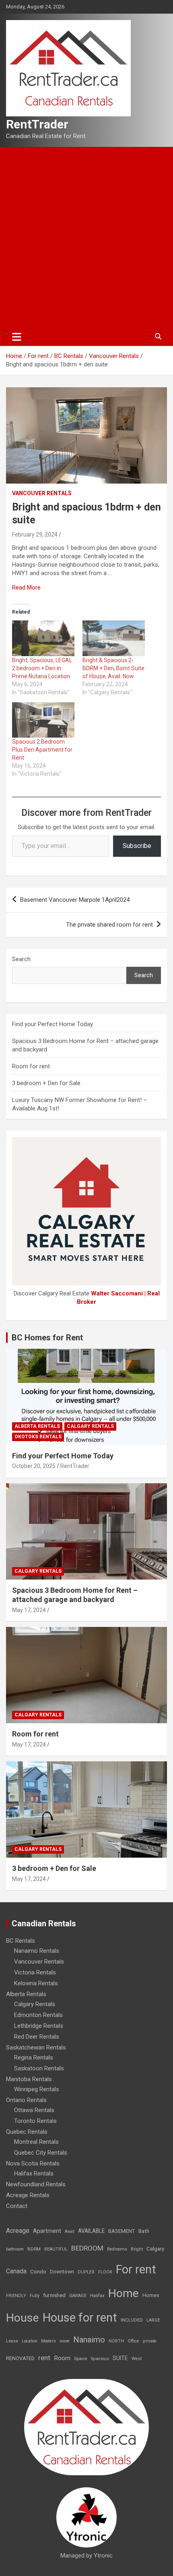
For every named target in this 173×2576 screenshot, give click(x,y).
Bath (144, 2231)
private (150, 2341)
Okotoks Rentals (38, 1437)
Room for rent (31, 1066)
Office (133, 2341)
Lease (12, 2341)
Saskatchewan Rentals (36, 2047)
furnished (54, 2295)
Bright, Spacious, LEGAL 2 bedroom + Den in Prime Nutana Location (42, 668)
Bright (137, 2249)
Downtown (62, 2272)
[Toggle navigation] (17, 337)
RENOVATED (20, 2358)
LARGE (153, 2320)
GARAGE (78, 2296)
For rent (136, 2269)
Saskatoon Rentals (39, 2068)
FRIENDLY (16, 2296)
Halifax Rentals (34, 2173)
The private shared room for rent (109, 925)
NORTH (116, 2341)
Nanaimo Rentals (37, 1951)
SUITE (120, 2358)
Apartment (47, 2231)
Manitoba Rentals (29, 2079)
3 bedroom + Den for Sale (46, 1083)
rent (44, 2358)
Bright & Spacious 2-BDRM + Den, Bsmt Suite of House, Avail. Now (113, 668)
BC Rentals (21, 1941)
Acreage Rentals (28, 2195)
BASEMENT (122, 2231)
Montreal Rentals (36, 2142)
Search (21, 959)
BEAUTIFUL (56, 2249)
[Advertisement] (86, 237)
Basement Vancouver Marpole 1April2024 (75, 900)
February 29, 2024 (35, 535)
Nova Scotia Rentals (33, 2163)
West (137, 2359)
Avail (70, 2231)
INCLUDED (132, 2320)
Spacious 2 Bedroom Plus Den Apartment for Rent (42, 750)
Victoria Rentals (35, 1972)
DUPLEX (86, 2272)
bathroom (15, 2249)
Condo (38, 2271)
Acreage (18, 2231)
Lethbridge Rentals (39, 2026)
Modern (48, 2341)
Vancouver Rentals (42, 493)
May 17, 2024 (29, 1610)
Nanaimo (89, 2340)
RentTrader (37, 124)
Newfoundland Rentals (36, 2184)
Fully (35, 2296)
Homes (151, 2295)
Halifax (97, 2296)
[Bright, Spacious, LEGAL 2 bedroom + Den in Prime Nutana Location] (43, 638)
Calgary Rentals (90, 1426)
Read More (26, 588)
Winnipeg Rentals (37, 2089)
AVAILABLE (91, 2231)
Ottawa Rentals (34, 2110)
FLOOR (105, 2272)
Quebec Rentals (27, 2132)
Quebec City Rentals (41, 2153)
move (65, 2341)
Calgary (155, 2249)
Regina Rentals (34, 2058)
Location (30, 2341)
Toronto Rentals (35, 2121)
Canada (16, 2271)
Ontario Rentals (26, 2100)
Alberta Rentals (37, 1426)
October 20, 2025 (34, 1466)
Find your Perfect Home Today (53, 1024)
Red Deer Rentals (37, 2037)
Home (124, 2293)
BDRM (34, 2249)
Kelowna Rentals (36, 1983)
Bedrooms (117, 2249)
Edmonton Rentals (38, 2015)
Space (81, 2358)
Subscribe (137, 846)
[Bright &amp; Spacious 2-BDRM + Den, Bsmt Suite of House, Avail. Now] (114, 638)
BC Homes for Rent (47, 1338)
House (23, 2318)
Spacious (100, 2359)
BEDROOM (87, 2248)
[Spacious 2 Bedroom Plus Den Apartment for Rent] (43, 720)
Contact (17, 2206)
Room (62, 2358)
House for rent (80, 2318)
